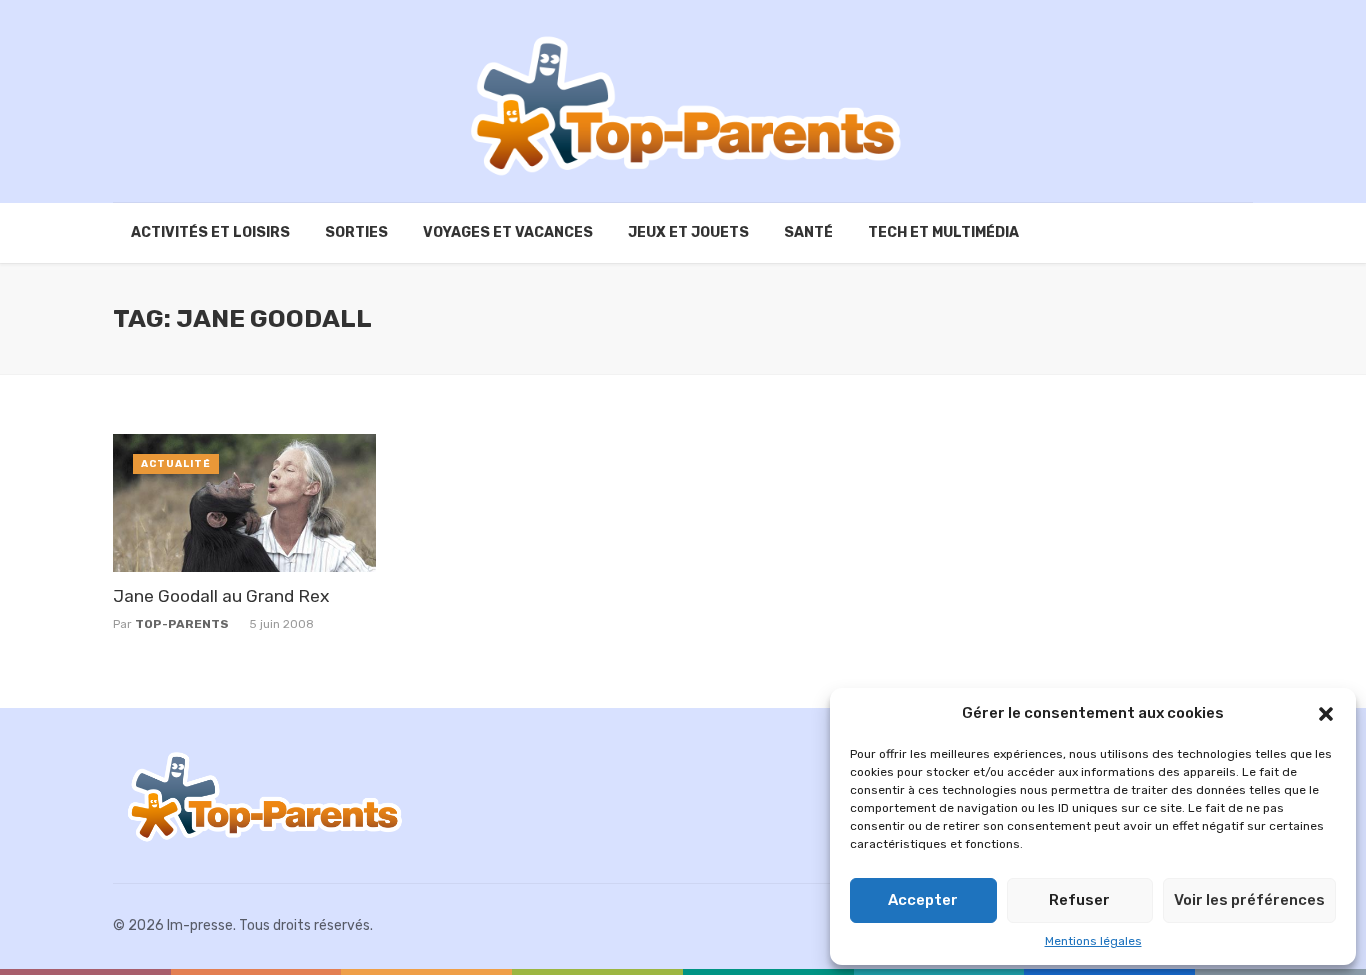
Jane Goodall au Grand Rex (221, 596)
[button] (1326, 714)
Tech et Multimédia (943, 232)
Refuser (1079, 900)
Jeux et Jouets (688, 232)
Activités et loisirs (210, 232)
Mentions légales (1093, 941)
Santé (808, 232)
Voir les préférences (1249, 900)
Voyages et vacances (508, 232)
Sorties (356, 232)
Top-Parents (182, 624)
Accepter (923, 900)
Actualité (176, 464)
